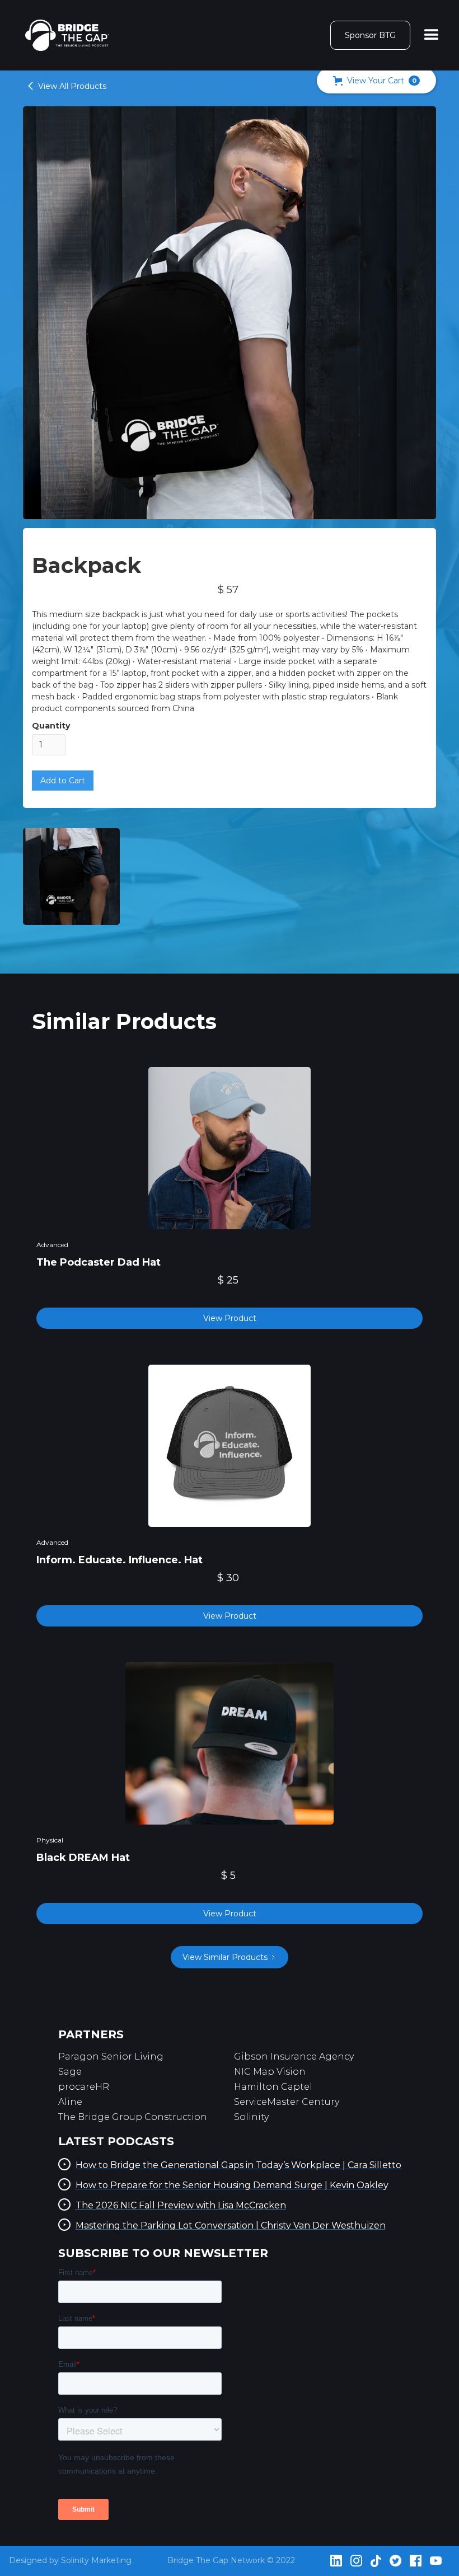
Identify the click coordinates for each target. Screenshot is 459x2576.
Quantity (51, 726)
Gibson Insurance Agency (294, 2056)
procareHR (84, 2087)
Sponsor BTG (370, 35)
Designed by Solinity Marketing (70, 2560)
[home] (67, 35)
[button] (432, 35)
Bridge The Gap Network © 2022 (231, 2560)
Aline (70, 2102)
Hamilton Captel (273, 2087)
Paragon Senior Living (111, 2056)
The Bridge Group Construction (133, 2117)
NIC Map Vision (270, 2072)
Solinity (251, 2117)
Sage (70, 2072)
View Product (230, 1318)
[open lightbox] (71, 876)
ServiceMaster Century (287, 2102)
